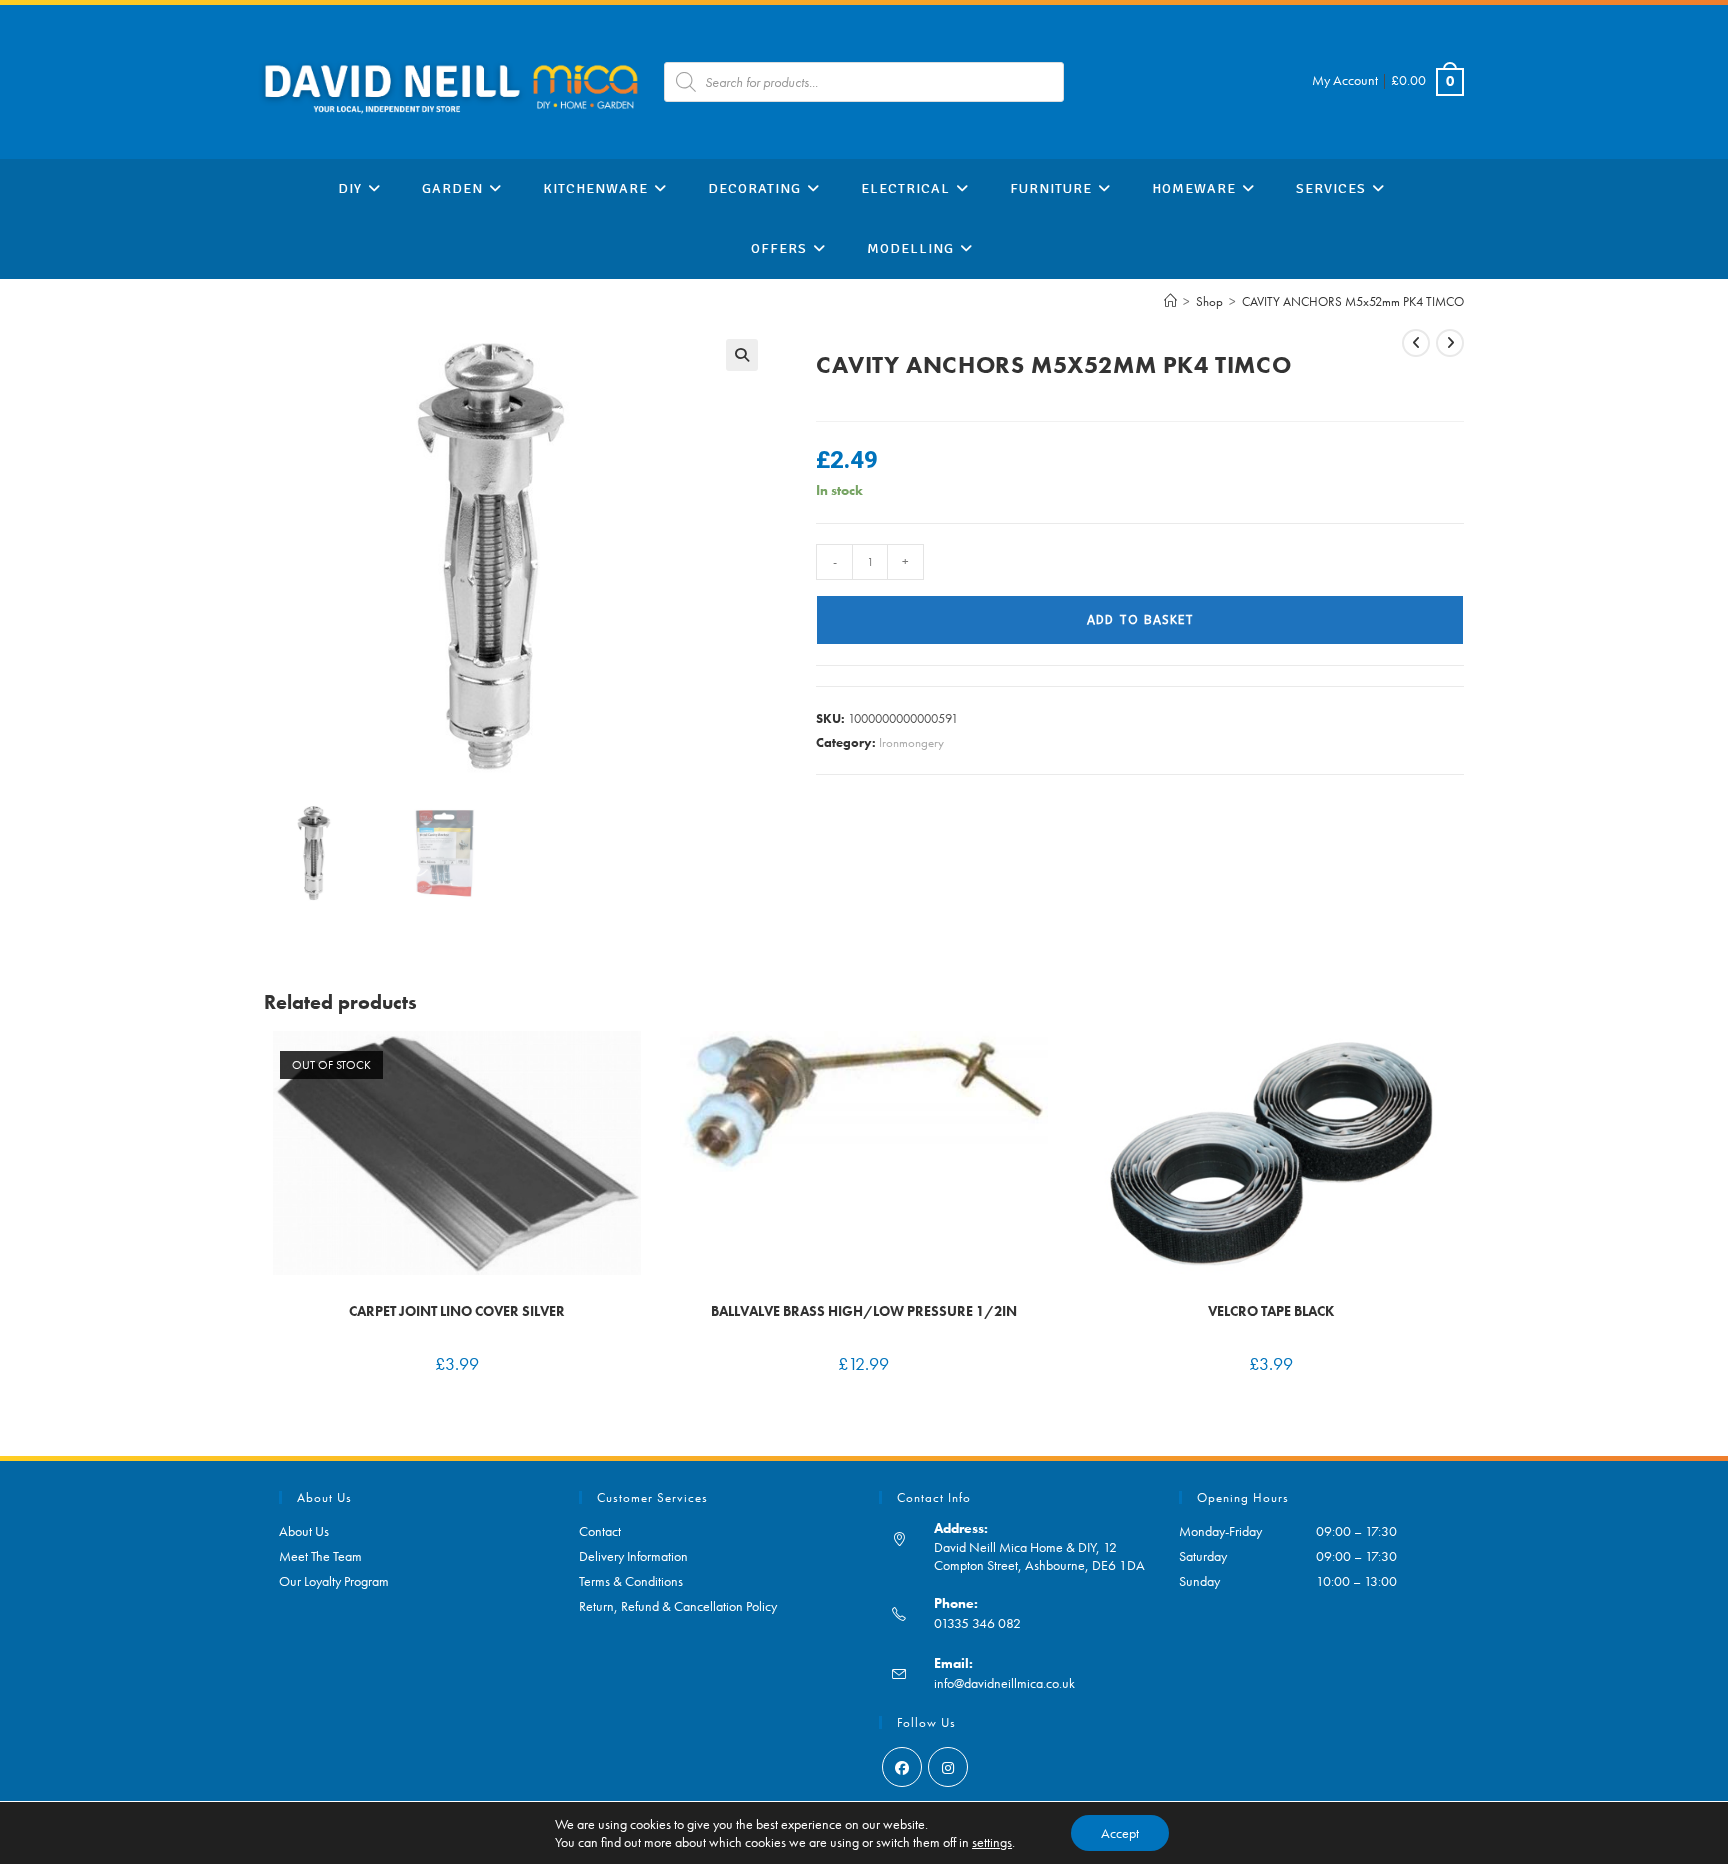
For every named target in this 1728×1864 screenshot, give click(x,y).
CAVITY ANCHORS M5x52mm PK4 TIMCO (1353, 301)
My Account (1345, 80)
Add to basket (1140, 620)
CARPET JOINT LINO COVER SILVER (457, 1311)
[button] (742, 355)
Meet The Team (320, 1556)
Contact (600, 1531)
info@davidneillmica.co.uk (1004, 1683)
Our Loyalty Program (334, 1581)
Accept (1120, 1833)
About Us (304, 1531)
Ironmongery (911, 742)
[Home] (1170, 301)
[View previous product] (1416, 343)
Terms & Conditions (631, 1581)
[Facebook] (902, 1767)
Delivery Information (633, 1556)
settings (992, 1842)
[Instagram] (948, 1767)
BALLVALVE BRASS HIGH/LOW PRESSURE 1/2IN (864, 1311)
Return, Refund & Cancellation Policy (678, 1606)
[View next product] (1450, 343)
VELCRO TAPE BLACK (1271, 1311)
